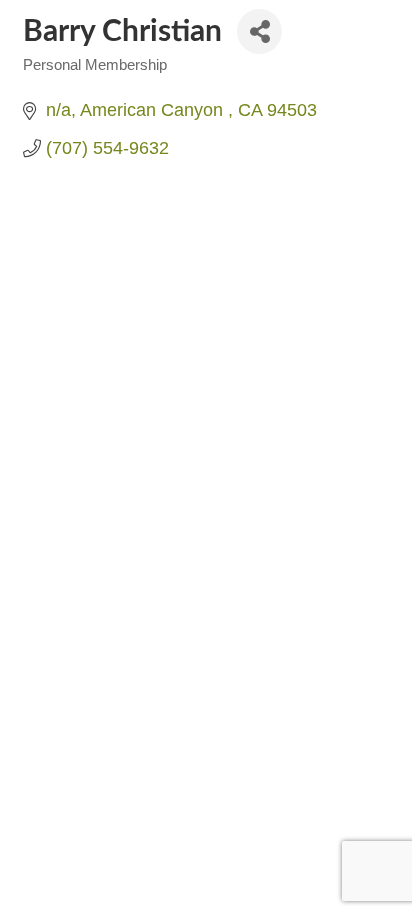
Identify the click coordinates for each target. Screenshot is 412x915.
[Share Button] (259, 31)
